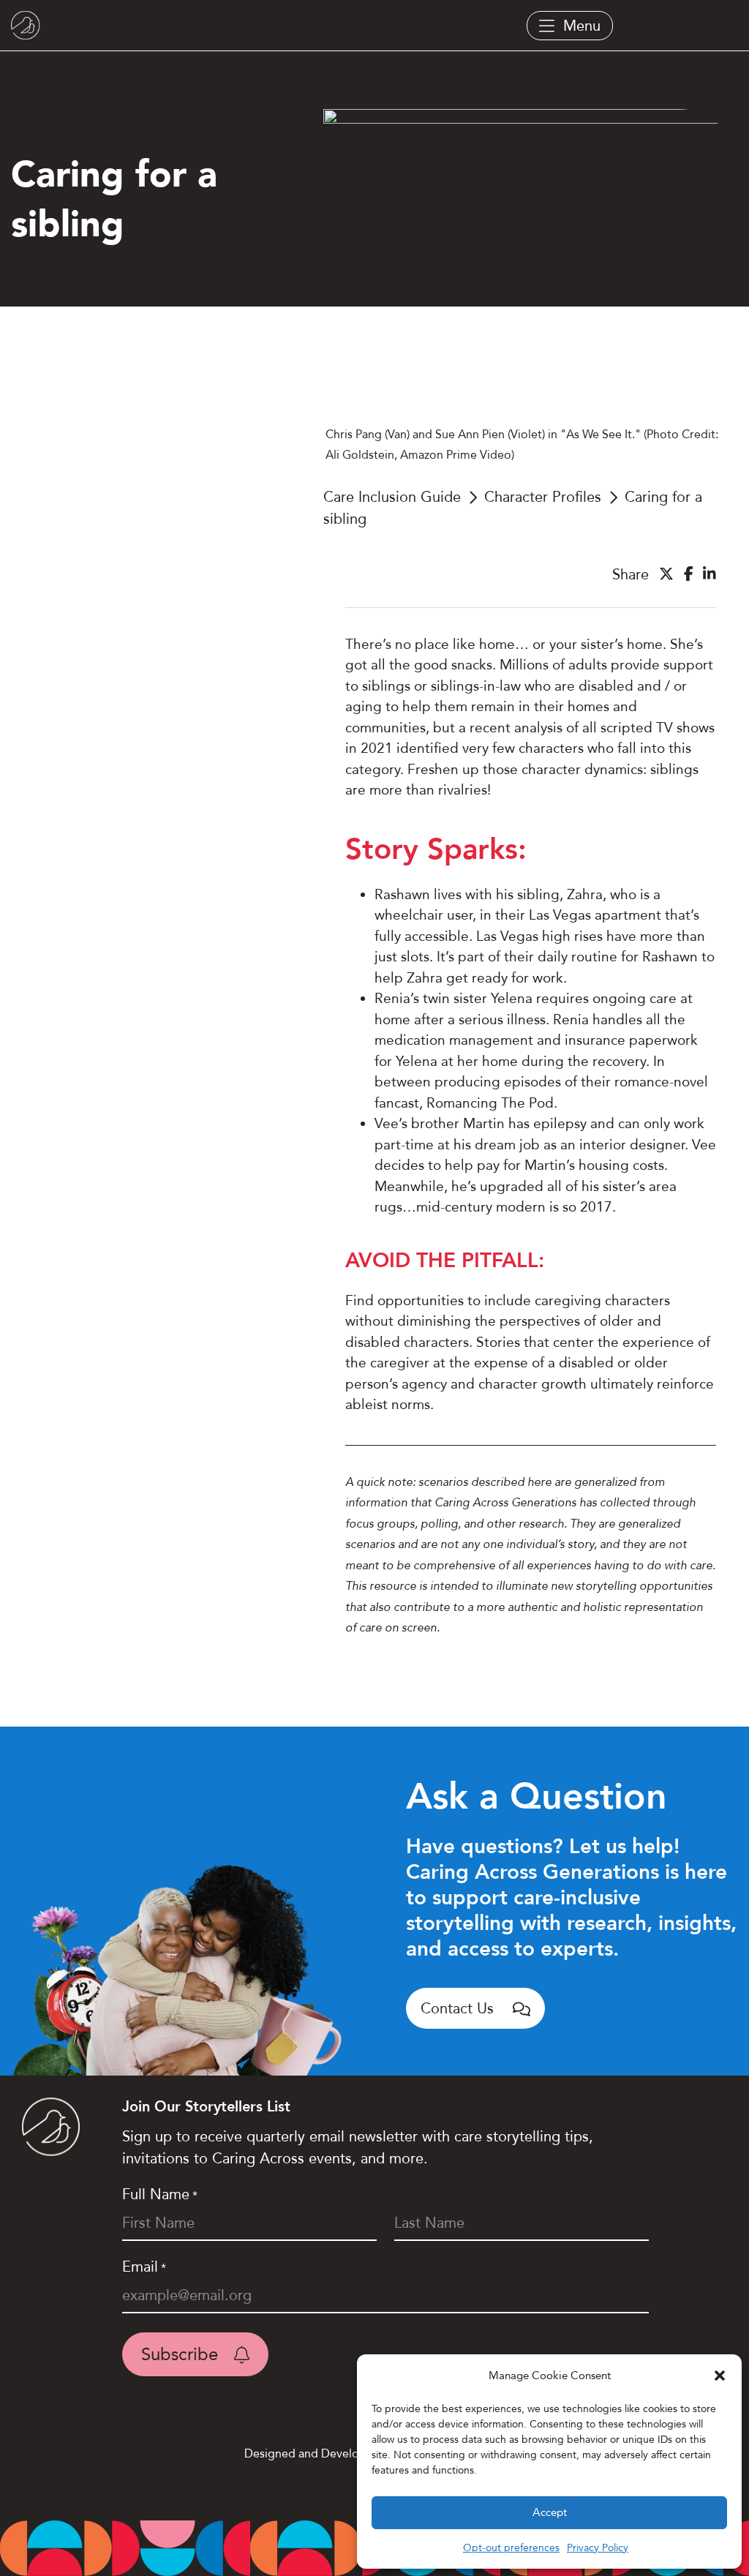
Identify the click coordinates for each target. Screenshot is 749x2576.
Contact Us (459, 2008)
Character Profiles (543, 497)
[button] (720, 2376)
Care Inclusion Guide (392, 497)
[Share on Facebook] (689, 574)
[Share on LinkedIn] (710, 574)
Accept (550, 2512)
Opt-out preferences (511, 2547)
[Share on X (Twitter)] (666, 574)
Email (144, 2267)
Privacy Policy (598, 2547)
